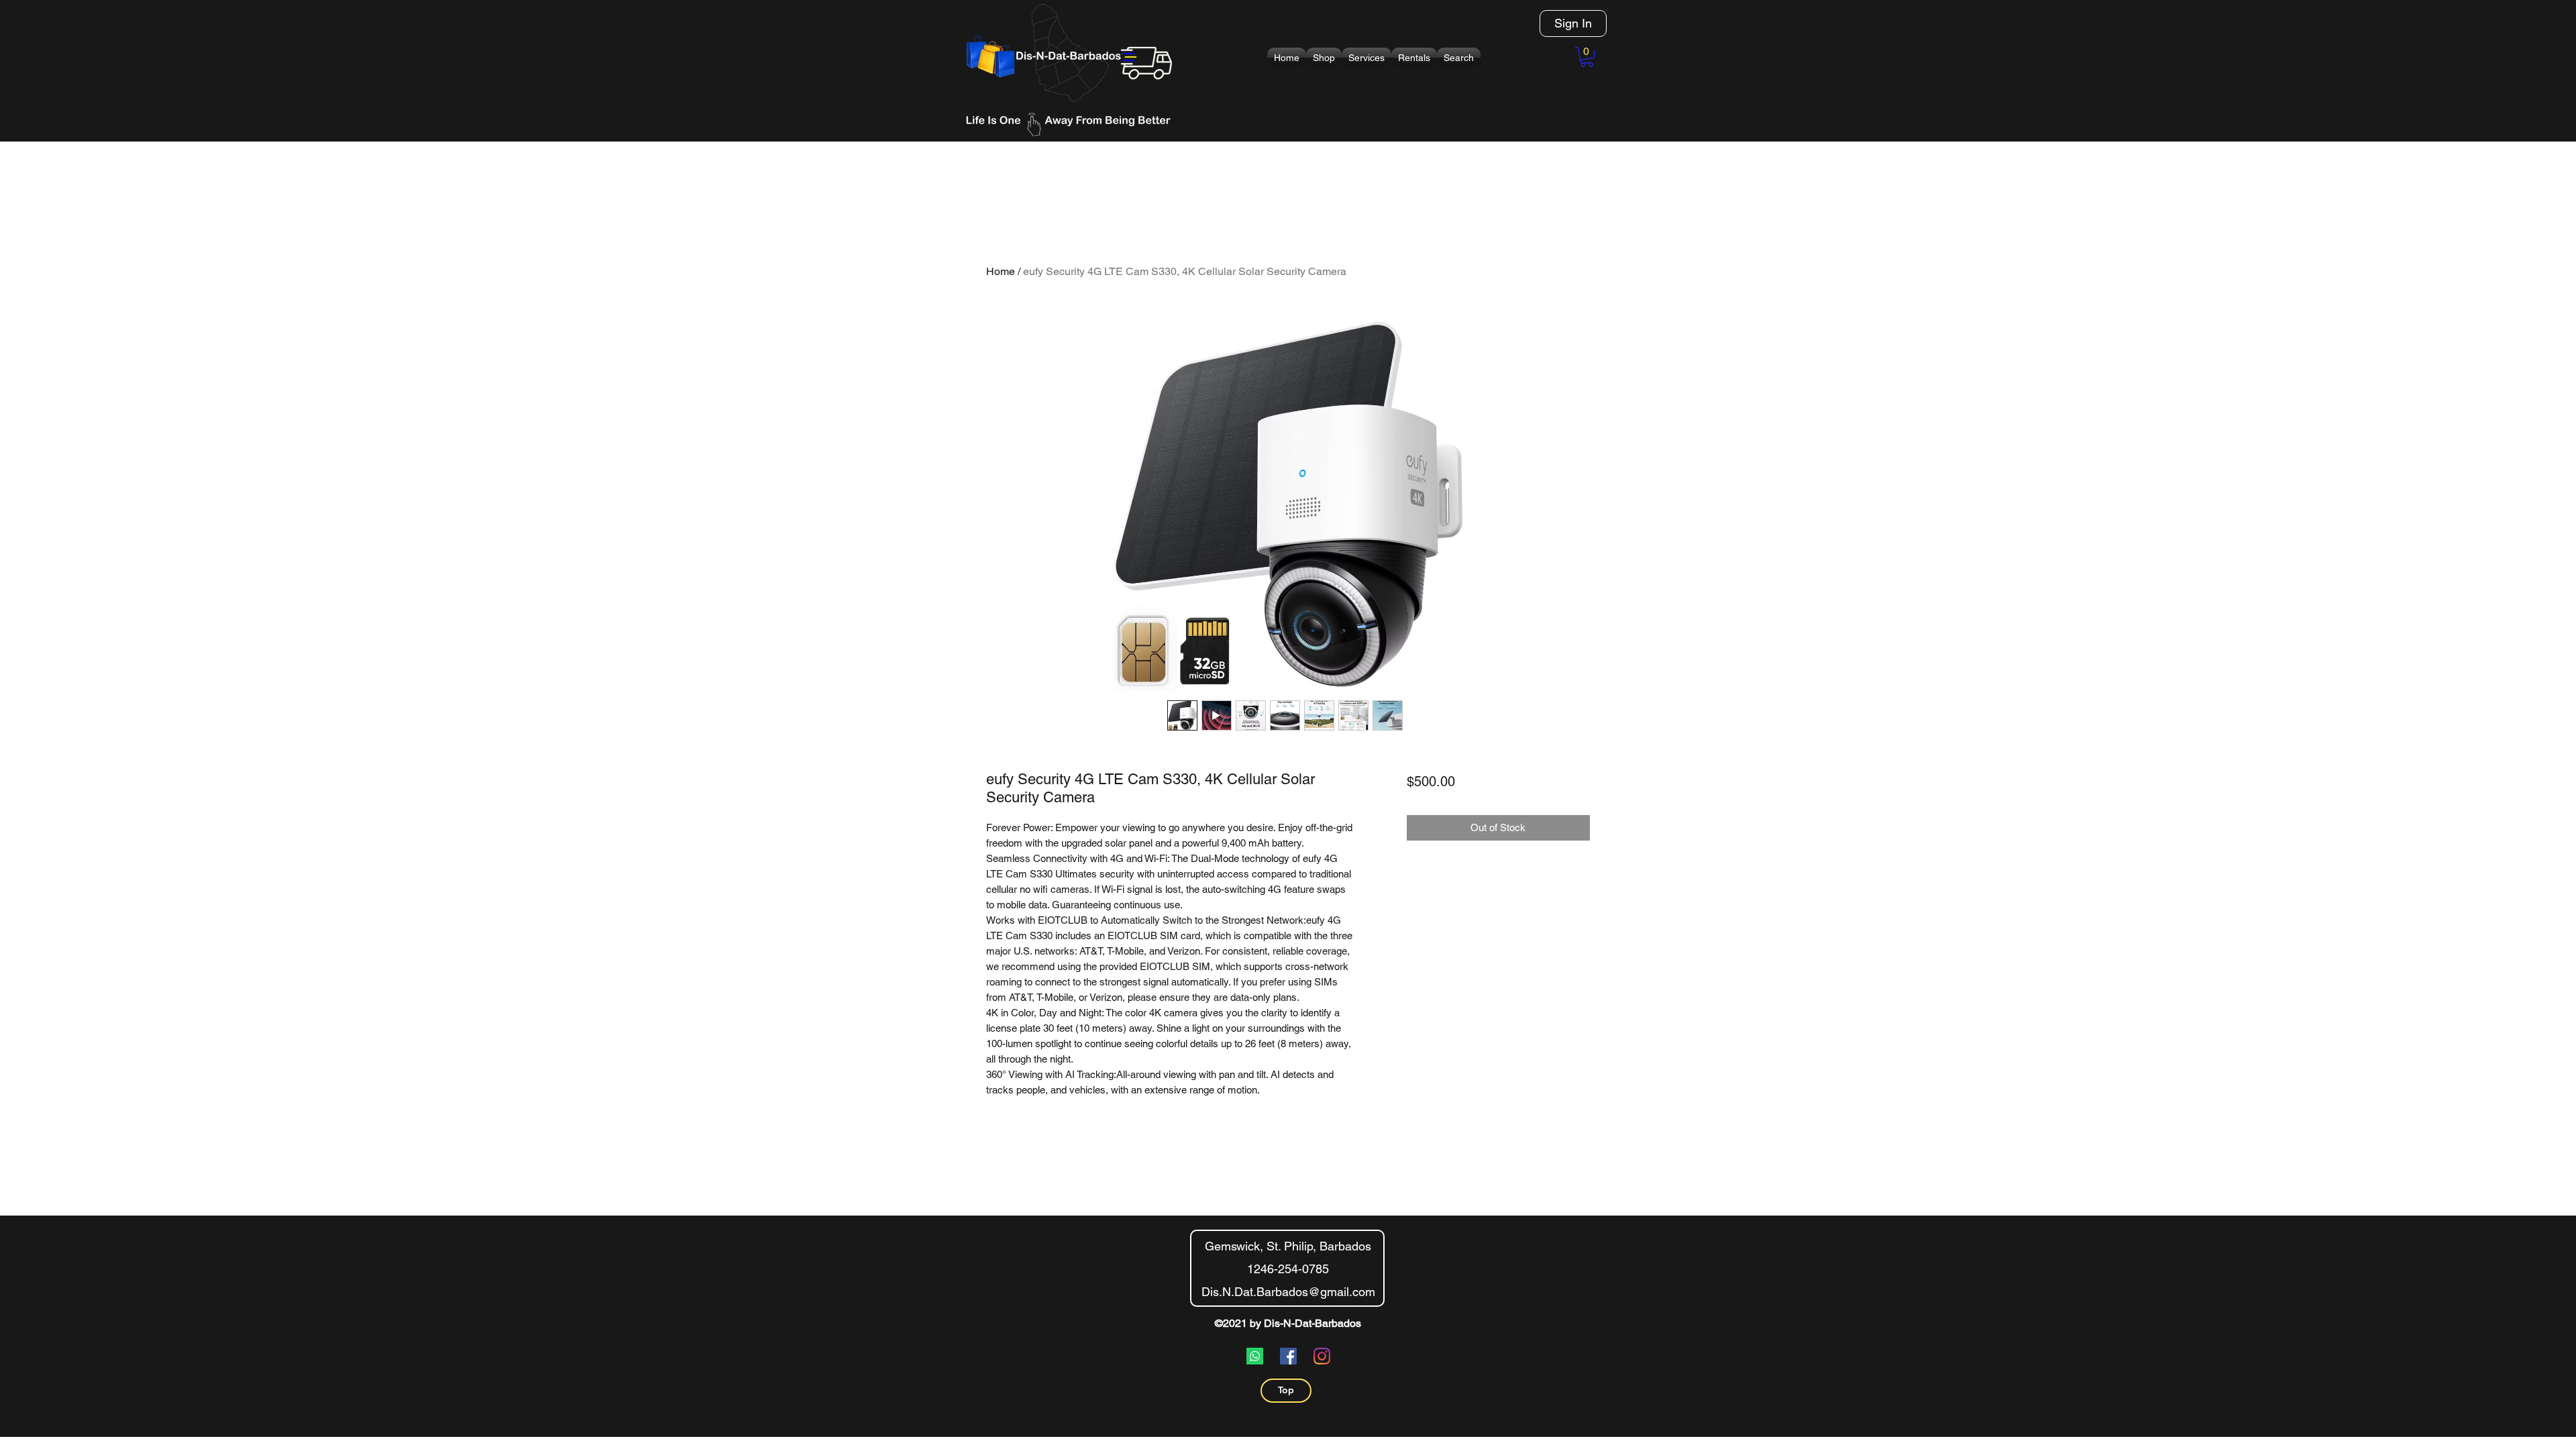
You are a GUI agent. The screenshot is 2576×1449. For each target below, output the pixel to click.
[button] (1324, 58)
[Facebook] (1288, 1356)
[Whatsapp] (1255, 1356)
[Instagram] (1322, 1356)
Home (1001, 271)
